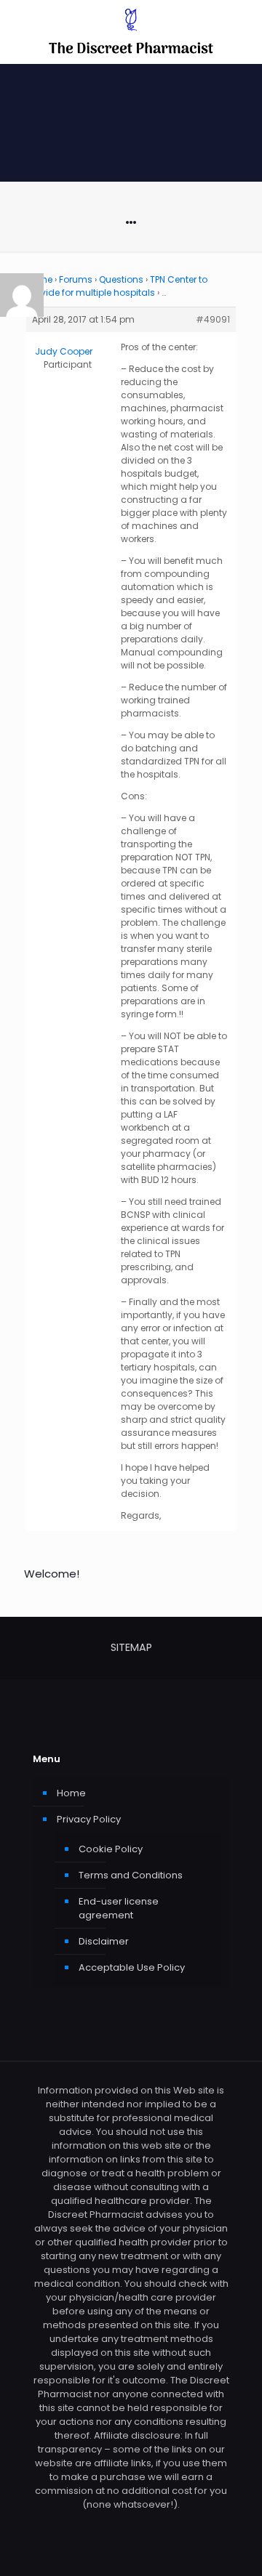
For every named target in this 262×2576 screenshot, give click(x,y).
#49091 (213, 319)
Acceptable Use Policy (132, 1967)
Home (71, 1793)
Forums (76, 279)
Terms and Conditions (131, 1875)
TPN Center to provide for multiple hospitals (117, 286)
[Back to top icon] (232, 2546)
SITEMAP (131, 1647)
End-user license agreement (119, 1908)
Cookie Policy (111, 1849)
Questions (121, 279)
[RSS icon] (131, 2525)
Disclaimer (104, 1941)
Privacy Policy (89, 1819)
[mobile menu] (242, 29)
